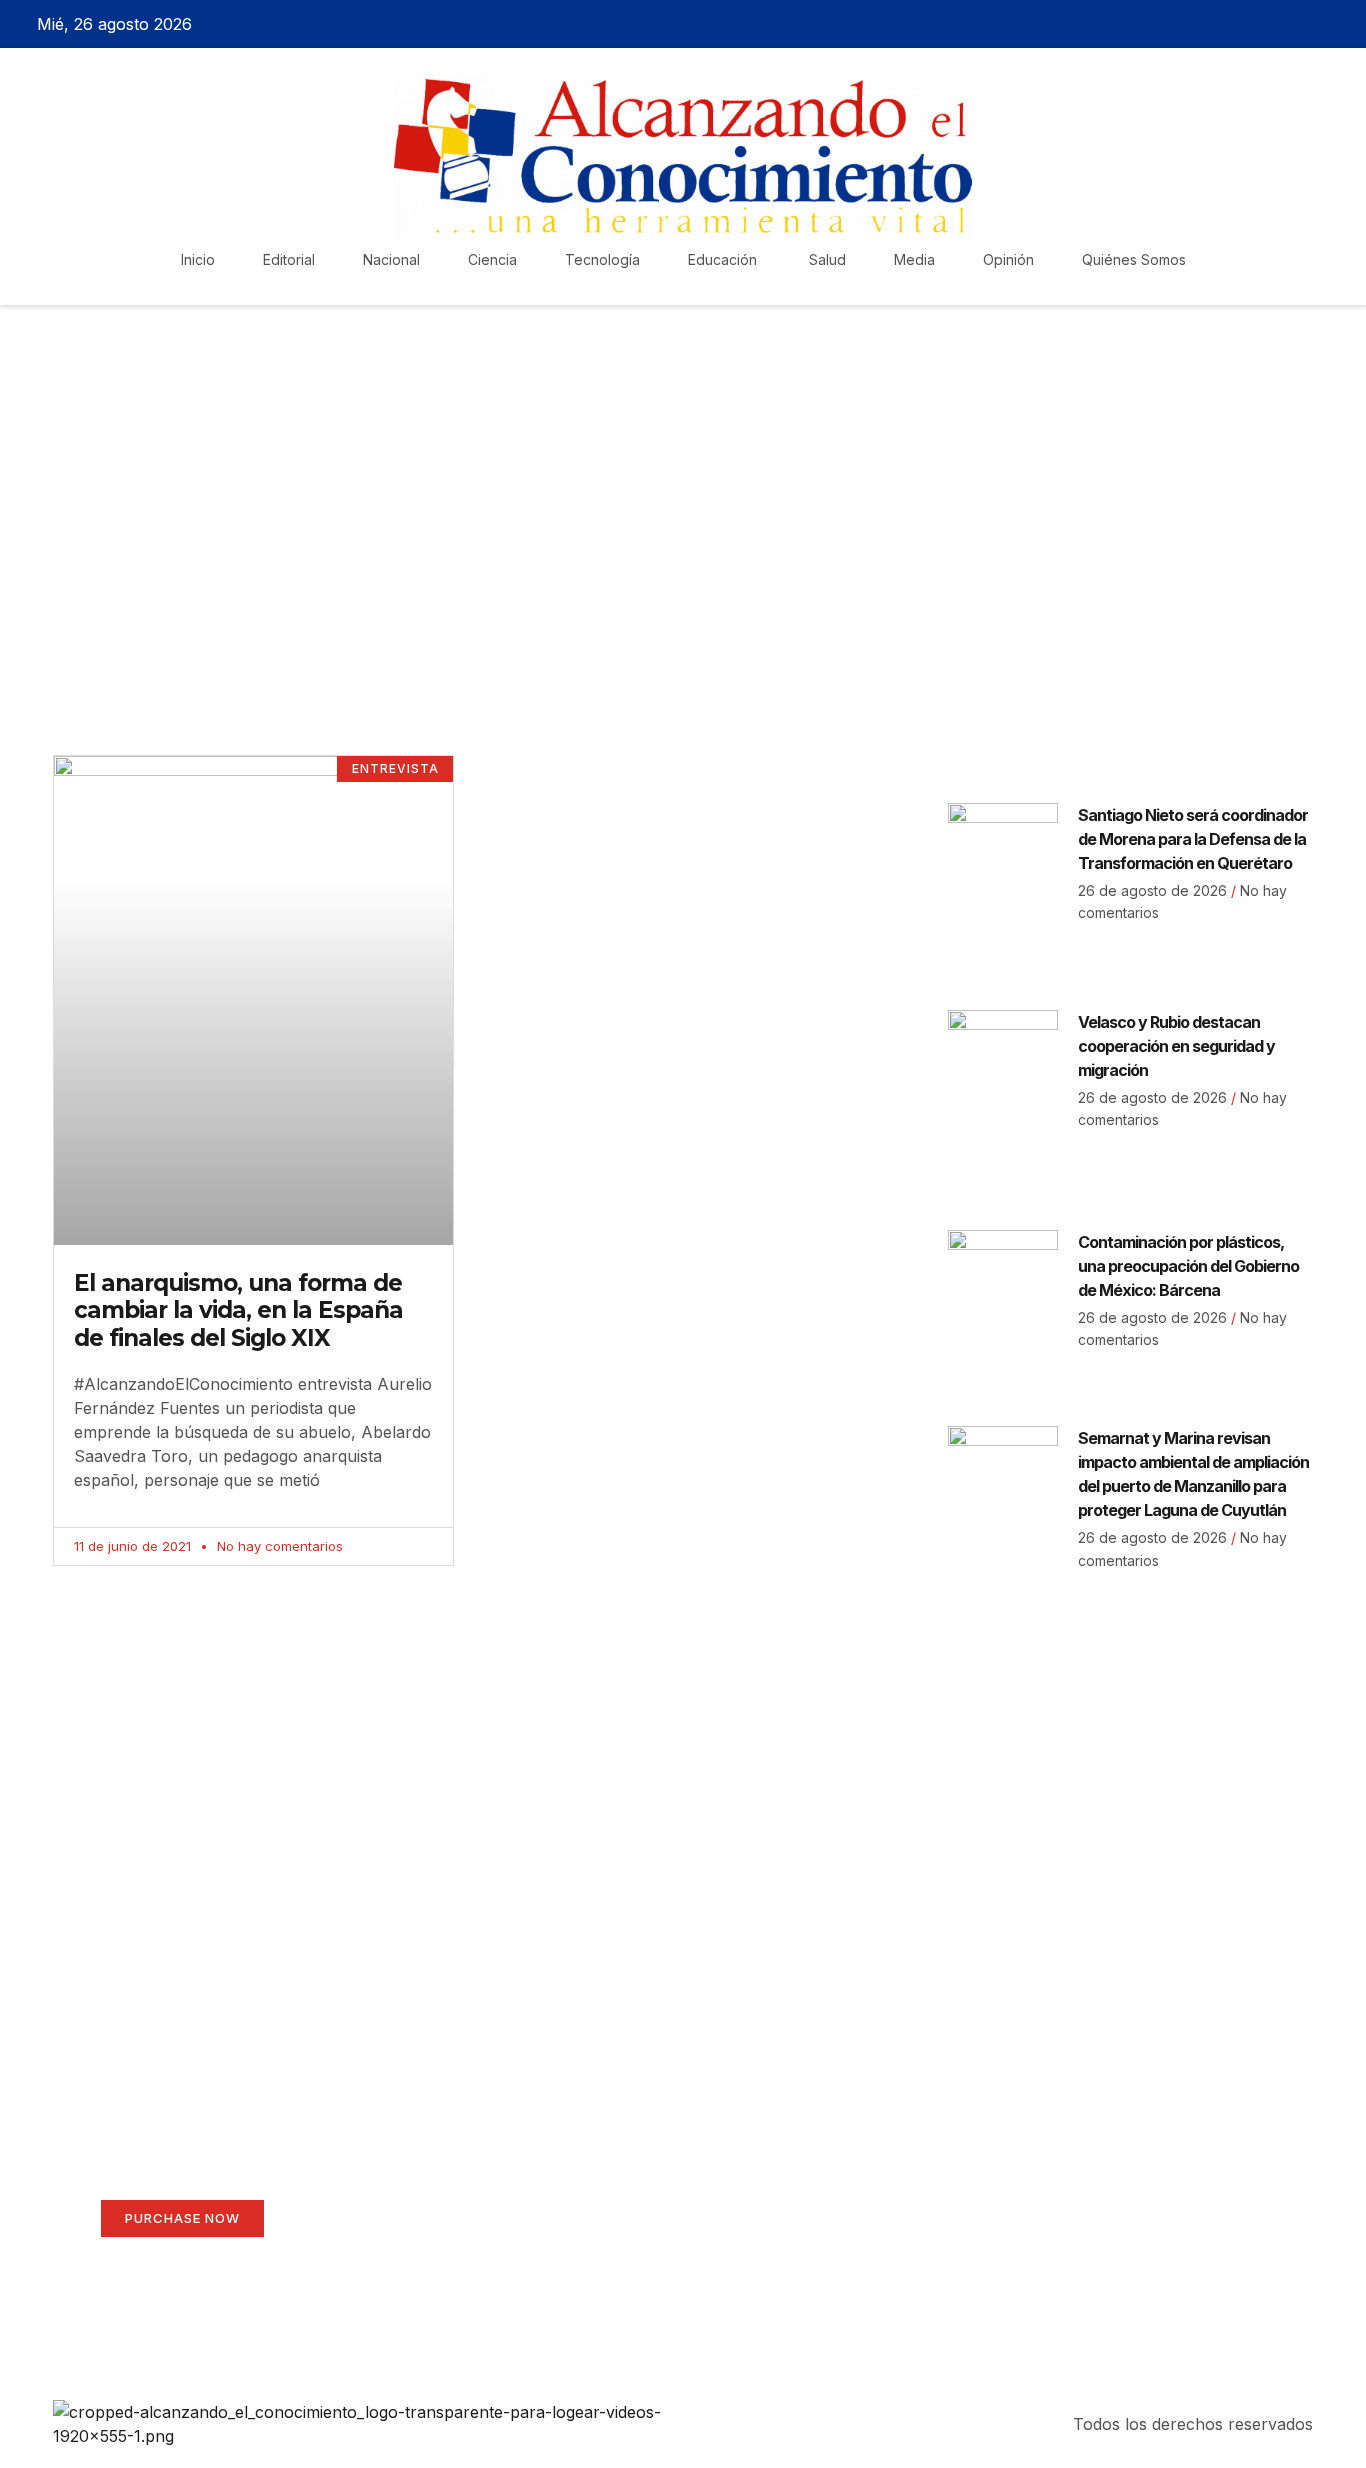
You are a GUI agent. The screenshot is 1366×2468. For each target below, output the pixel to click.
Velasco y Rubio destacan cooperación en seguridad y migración (1176, 1046)
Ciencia (492, 259)
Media (914, 259)
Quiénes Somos (1134, 259)
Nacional (391, 259)
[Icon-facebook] (1231, 24)
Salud (827, 259)
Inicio (198, 259)
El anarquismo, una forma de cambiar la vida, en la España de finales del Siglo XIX (238, 1310)
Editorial (289, 259)
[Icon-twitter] (1266, 24)
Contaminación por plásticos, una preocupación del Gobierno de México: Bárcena (1188, 1266)
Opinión (1008, 259)
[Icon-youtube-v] (1336, 24)
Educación (724, 259)
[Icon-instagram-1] (1301, 24)
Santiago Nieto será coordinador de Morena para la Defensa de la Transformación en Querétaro (1193, 839)
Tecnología (602, 259)
